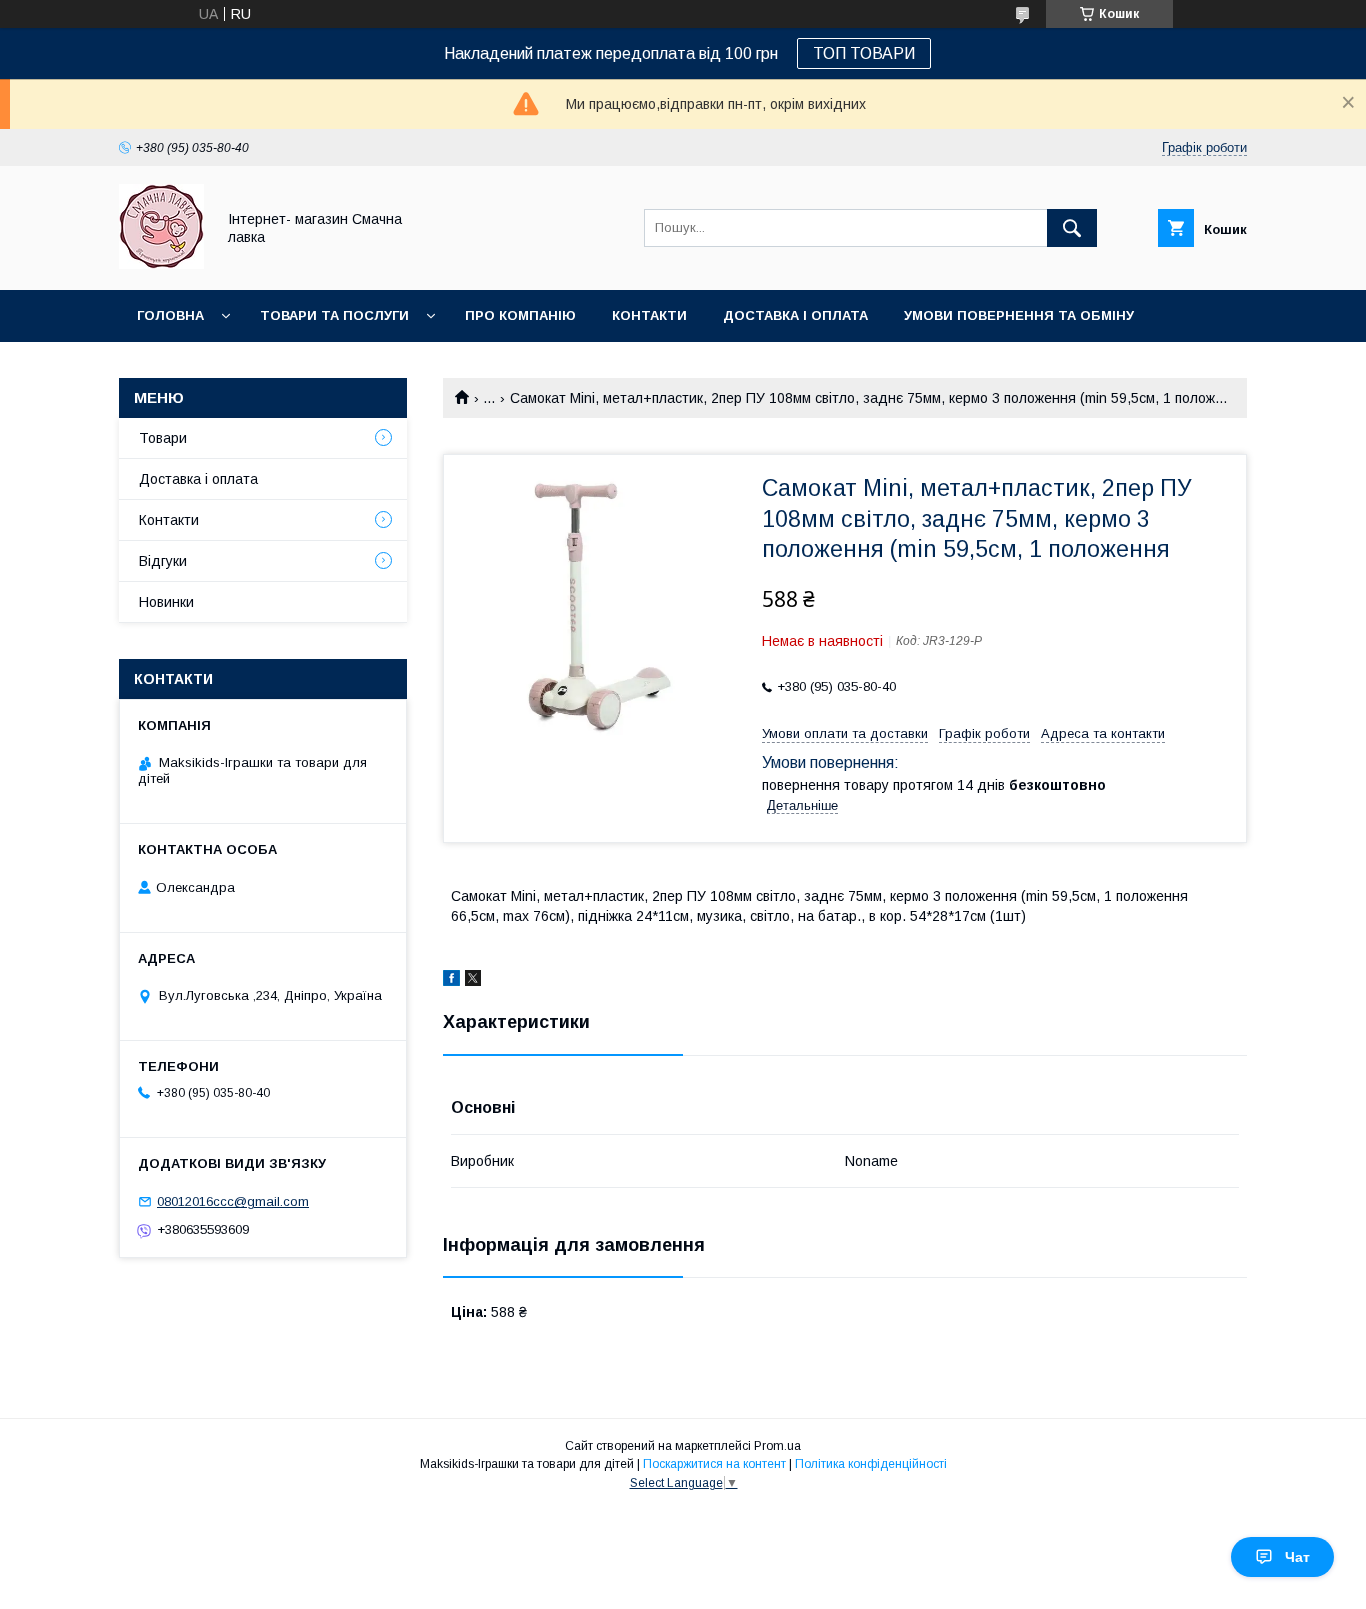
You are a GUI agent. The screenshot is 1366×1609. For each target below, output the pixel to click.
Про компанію (520, 315)
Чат (1297, 1557)
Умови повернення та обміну (1019, 315)
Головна (170, 315)
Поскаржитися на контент (714, 1464)
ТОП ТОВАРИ (864, 53)
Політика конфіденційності (871, 1464)
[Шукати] (1072, 228)
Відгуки (163, 561)
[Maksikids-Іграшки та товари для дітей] (161, 264)
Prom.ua (777, 1446)
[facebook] (451, 981)
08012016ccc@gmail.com (233, 1201)
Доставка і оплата (795, 315)
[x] (473, 981)
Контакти (649, 315)
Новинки (171, 367)
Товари (163, 438)
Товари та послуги (334, 315)
